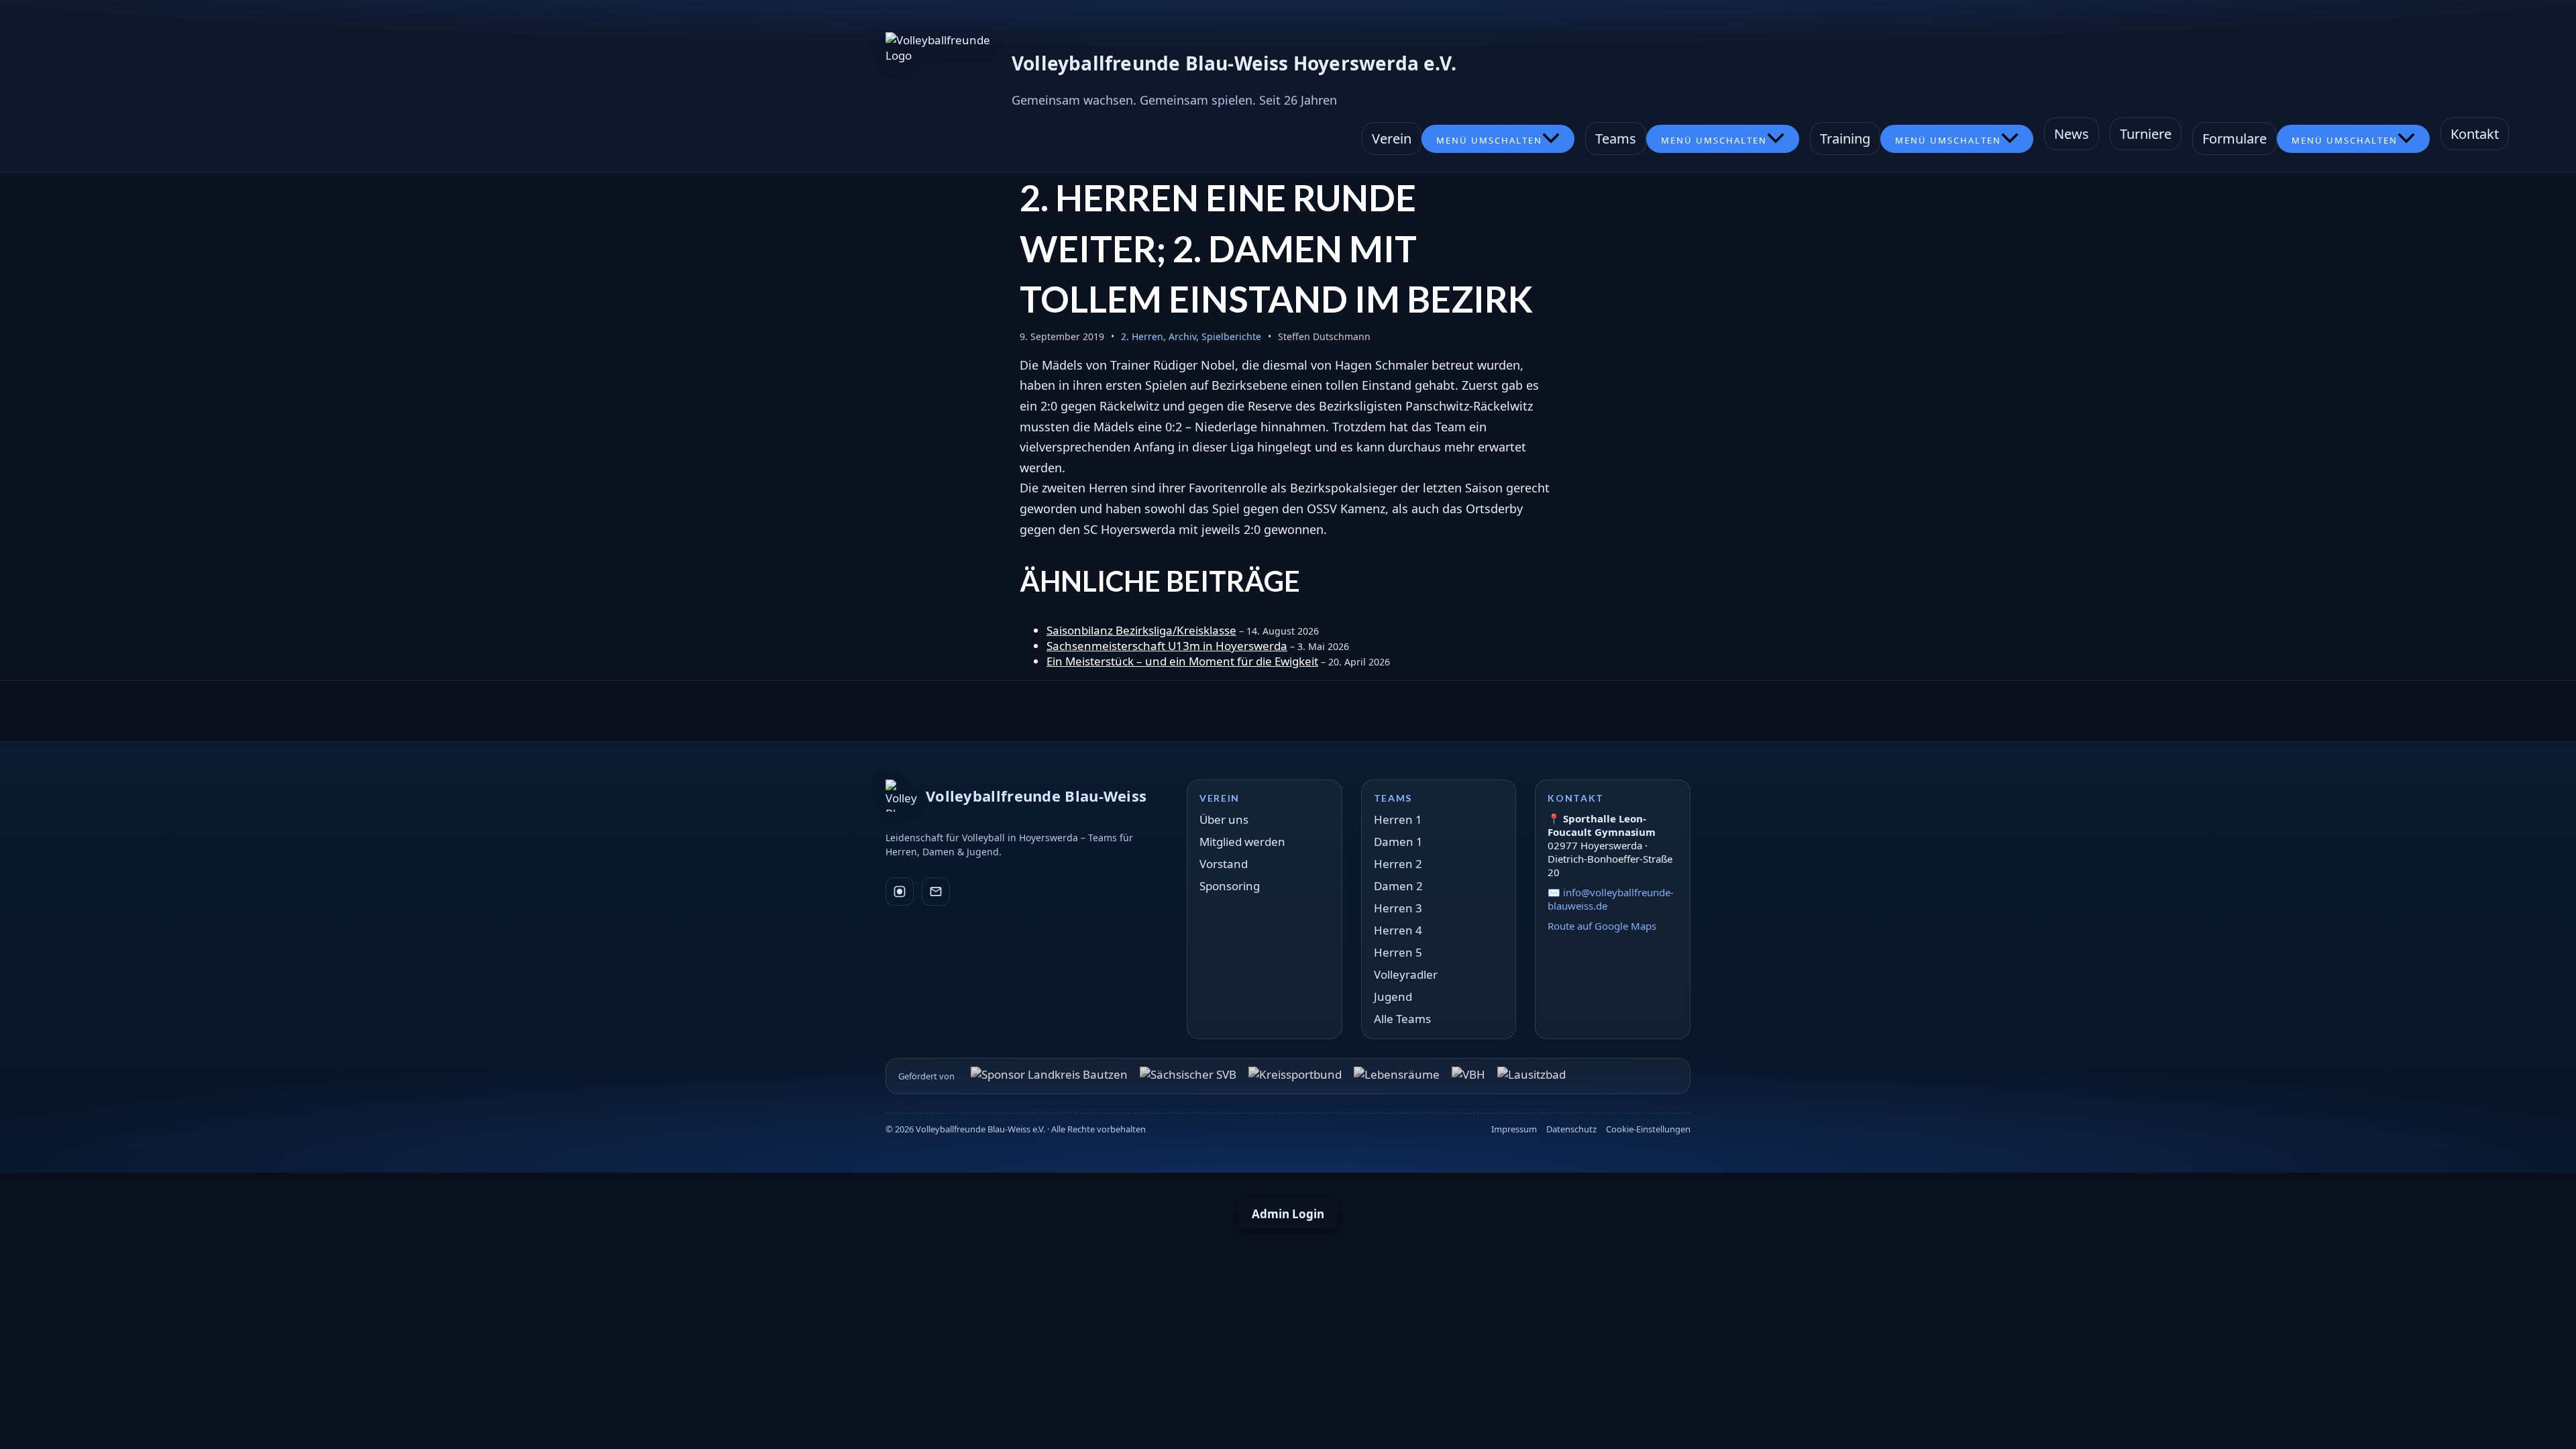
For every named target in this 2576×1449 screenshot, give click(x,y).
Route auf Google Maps (1602, 926)
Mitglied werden (1242, 842)
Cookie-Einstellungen (1648, 1129)
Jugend (1393, 997)
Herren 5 (1398, 952)
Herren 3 (1398, 908)
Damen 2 (1398, 886)
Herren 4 (1398, 930)
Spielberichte (1231, 336)
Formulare (2235, 139)
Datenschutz (1571, 1129)
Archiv (1182, 336)
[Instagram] (900, 892)
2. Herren (1142, 336)
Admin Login (1288, 1214)
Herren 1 (1398, 819)
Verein (1392, 139)
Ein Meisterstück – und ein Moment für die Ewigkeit (1182, 661)
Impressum (1514, 1129)
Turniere (2146, 134)
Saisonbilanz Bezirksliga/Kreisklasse (1141, 630)
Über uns (1224, 819)
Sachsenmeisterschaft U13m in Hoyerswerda (1167, 646)
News (2072, 134)
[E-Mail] (936, 892)
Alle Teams (1402, 1019)
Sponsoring (1230, 886)
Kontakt (2475, 134)
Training (1845, 139)
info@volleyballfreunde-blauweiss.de (1611, 899)
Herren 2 (1398, 864)
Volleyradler (1406, 974)
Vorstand (1224, 864)
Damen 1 (1398, 842)
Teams (1616, 139)
